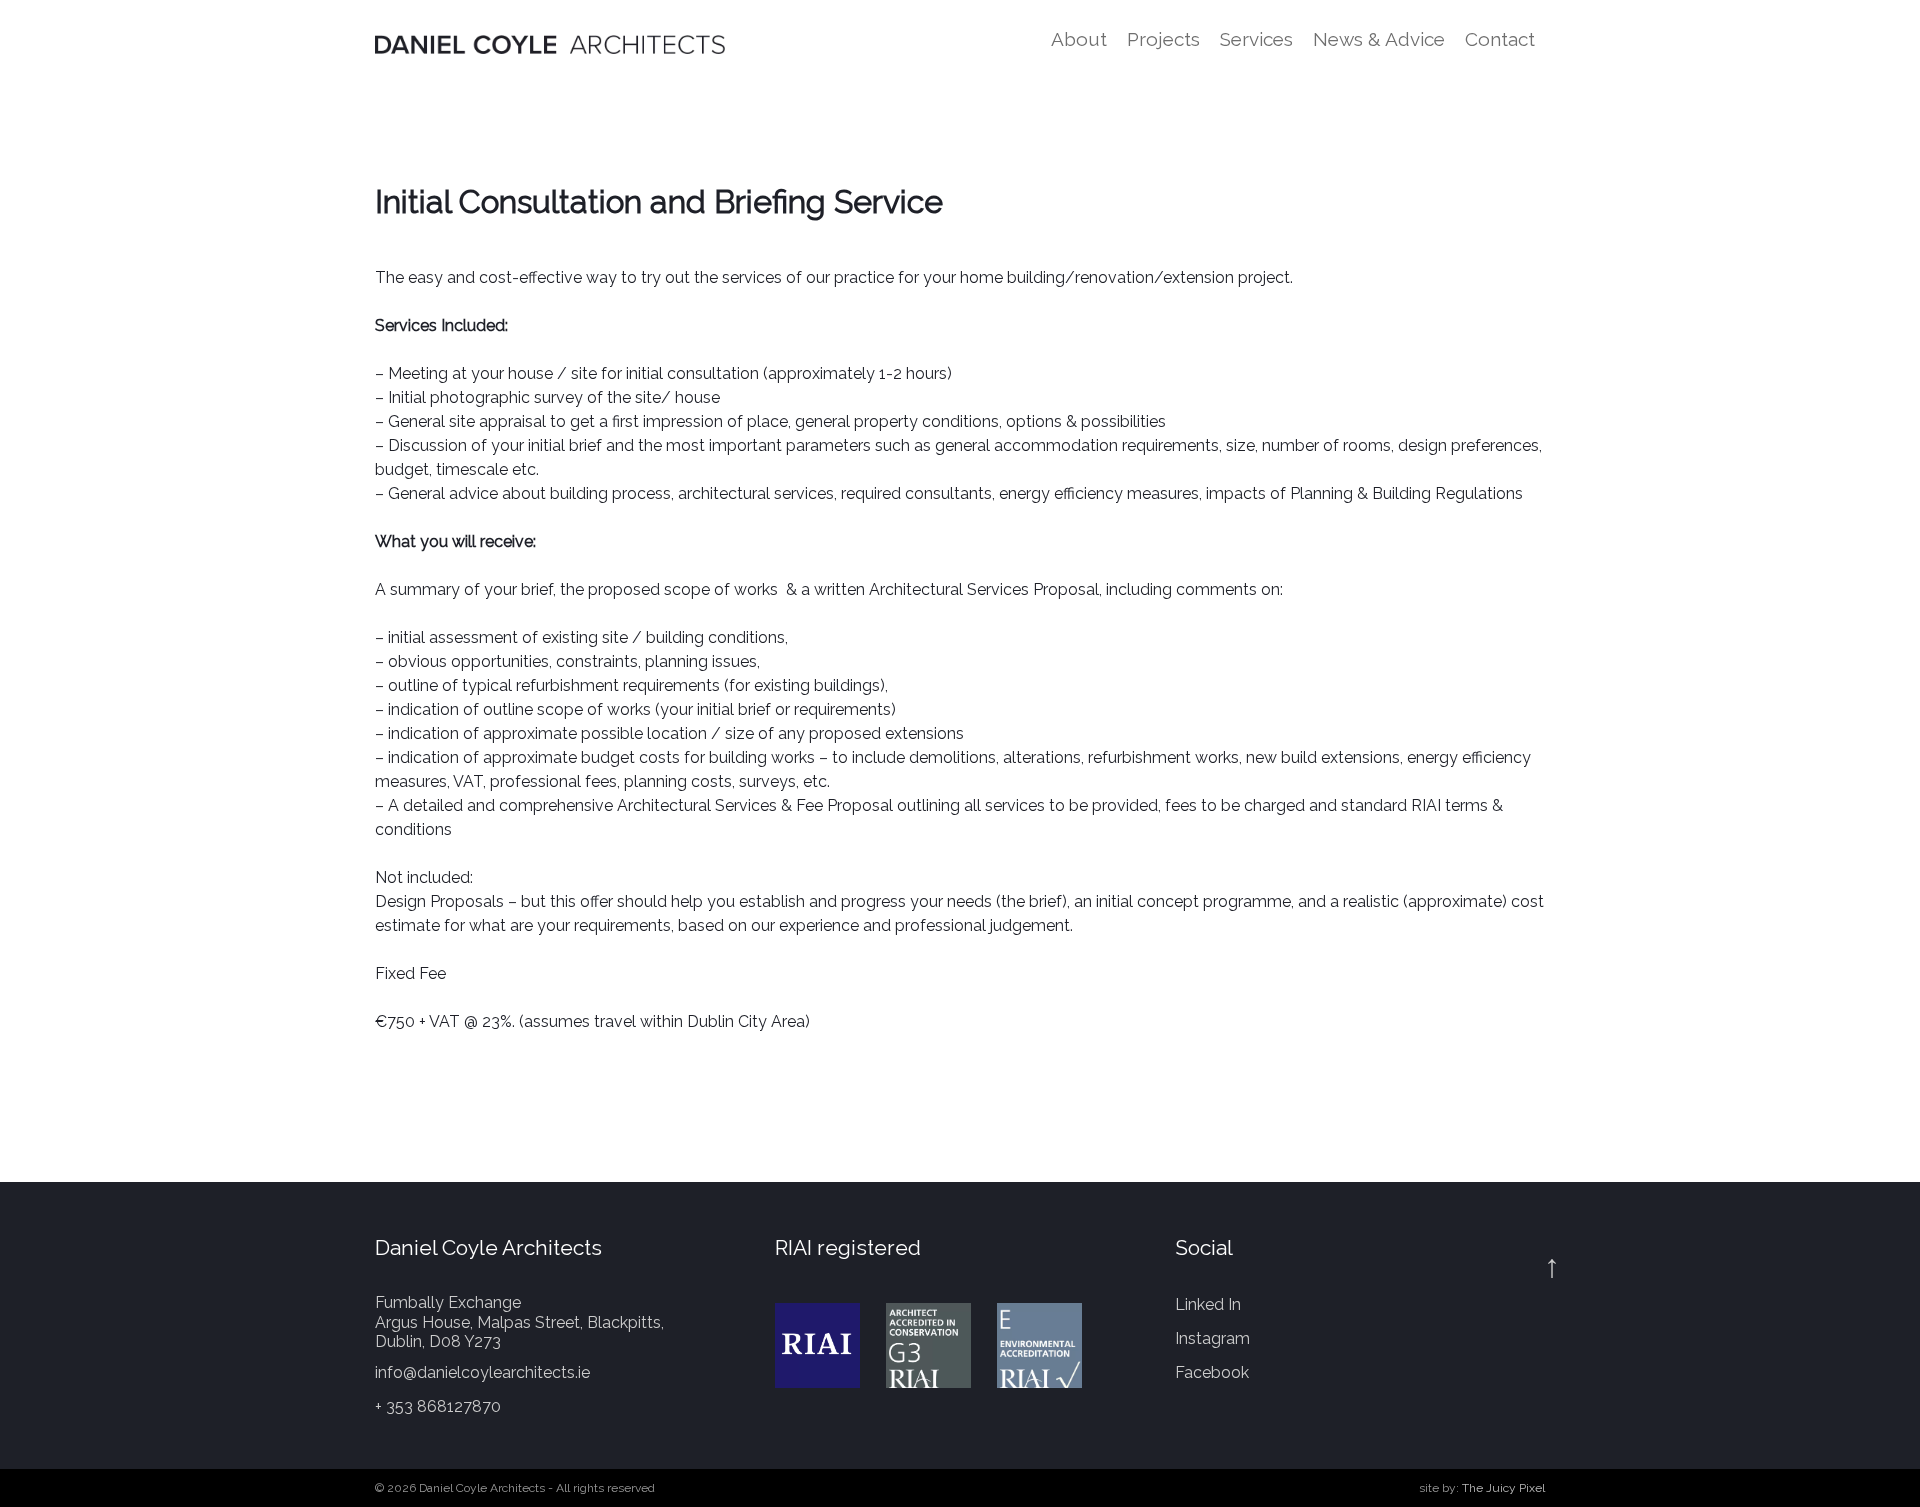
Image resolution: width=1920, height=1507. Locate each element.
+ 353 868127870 (438, 1406)
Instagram (1212, 1338)
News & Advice (1379, 39)
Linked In (1208, 1304)
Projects (1163, 39)
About (1079, 39)
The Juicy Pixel (1503, 1488)
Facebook (1212, 1372)
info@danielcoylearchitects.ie (482, 1372)
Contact (1500, 39)
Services (1256, 39)
